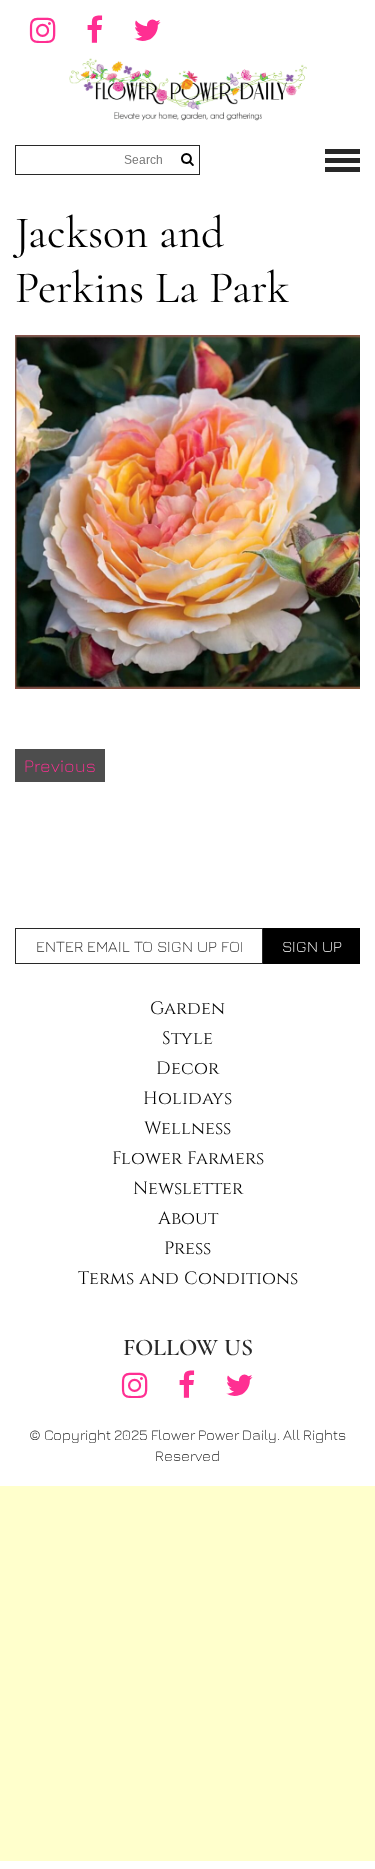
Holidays (187, 1098)
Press (187, 1248)
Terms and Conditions (188, 1278)
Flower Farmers (188, 1158)
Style (187, 1038)
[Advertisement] (187, 1673)
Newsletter (188, 1188)
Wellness (187, 1128)
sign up (312, 946)
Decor (187, 1068)
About (188, 1218)
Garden (187, 1008)
